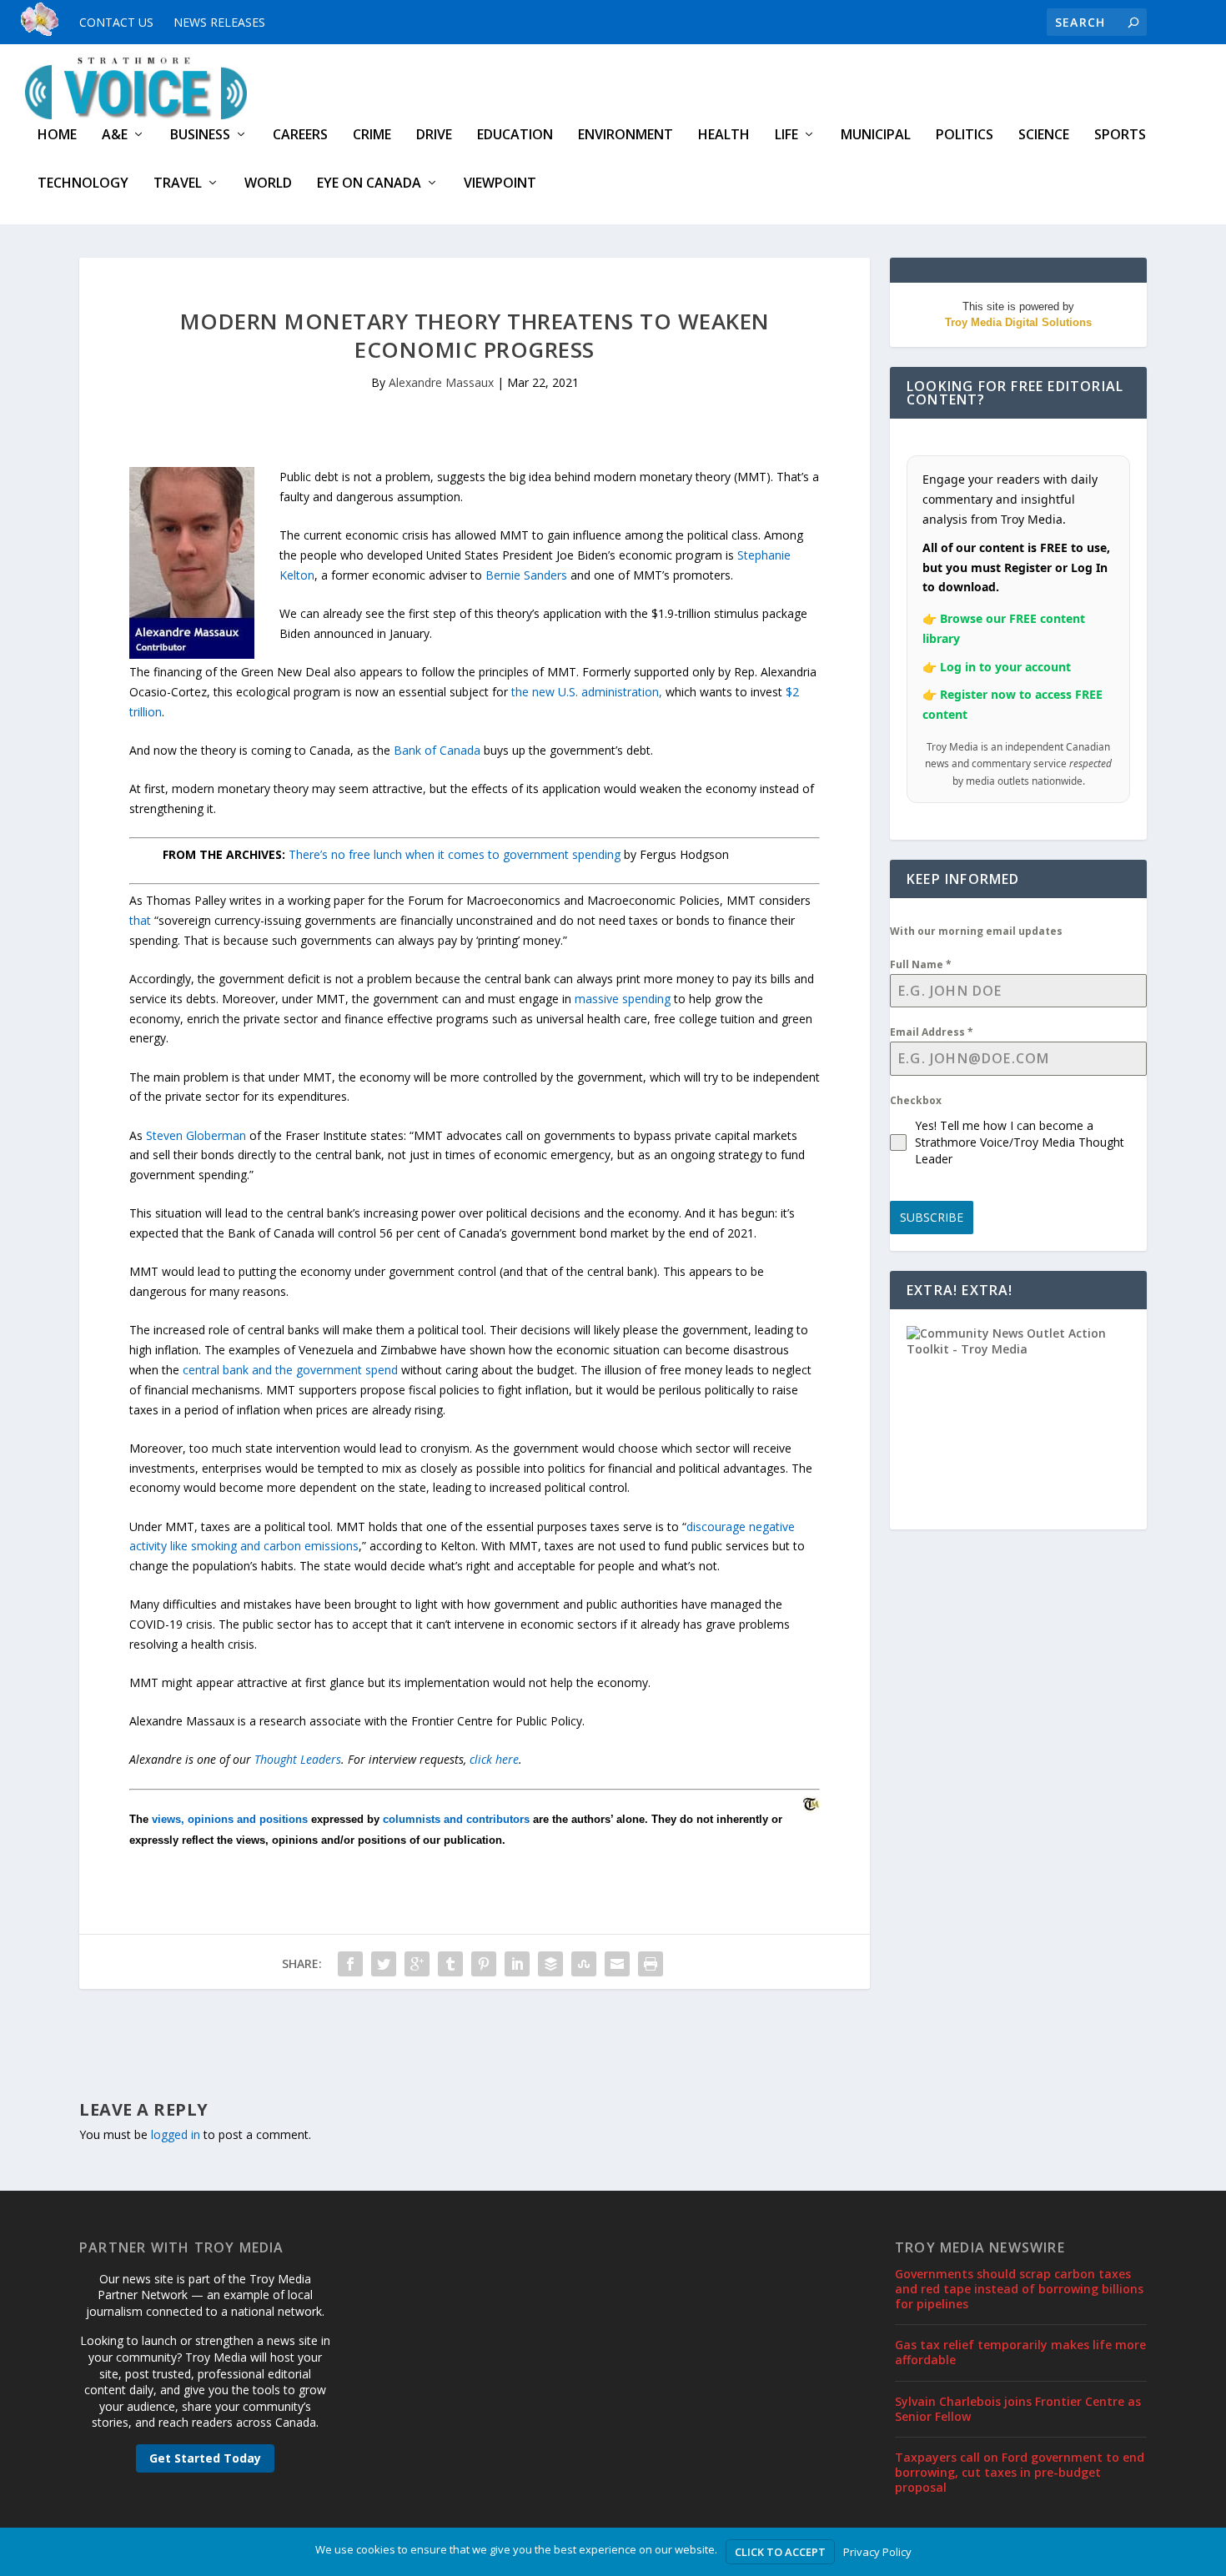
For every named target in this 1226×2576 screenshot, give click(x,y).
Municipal (876, 136)
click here (494, 1759)
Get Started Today (205, 2458)
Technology (83, 184)
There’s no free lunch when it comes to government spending (455, 854)
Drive (434, 136)
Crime (372, 136)
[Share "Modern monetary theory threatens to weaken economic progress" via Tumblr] (450, 1964)
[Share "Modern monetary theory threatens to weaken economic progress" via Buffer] (550, 1964)
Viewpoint (500, 184)
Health (724, 136)
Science (1044, 136)
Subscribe (932, 1217)
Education (515, 136)
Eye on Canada (369, 184)
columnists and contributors (456, 1819)
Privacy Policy (877, 2552)
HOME (57, 136)
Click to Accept (780, 2552)
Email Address (932, 1032)
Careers (300, 136)
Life (786, 136)
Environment (626, 136)
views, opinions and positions (230, 1819)
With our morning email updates (976, 931)
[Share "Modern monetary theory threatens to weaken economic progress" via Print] (651, 1964)
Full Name (921, 964)
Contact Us (116, 22)
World (268, 184)
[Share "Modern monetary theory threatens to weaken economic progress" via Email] (617, 1964)
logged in (176, 2134)
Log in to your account (1005, 667)
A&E (115, 136)
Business (200, 136)
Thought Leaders (298, 1759)
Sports (1120, 136)
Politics (965, 136)
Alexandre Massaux (441, 382)
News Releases (219, 22)
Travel (178, 184)
